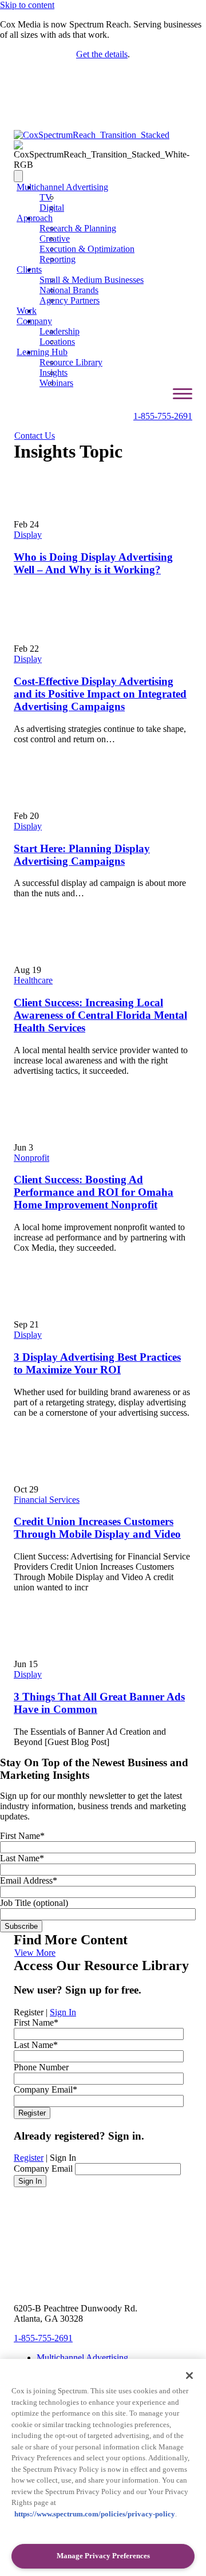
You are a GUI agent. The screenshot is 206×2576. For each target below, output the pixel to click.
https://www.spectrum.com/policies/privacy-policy (95, 2514)
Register (29, 2158)
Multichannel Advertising (62, 187)
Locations (57, 342)
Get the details (102, 54)
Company (34, 321)
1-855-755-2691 (163, 416)
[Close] (189, 2376)
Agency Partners (70, 300)
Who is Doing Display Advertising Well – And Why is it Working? (93, 563)
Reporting (58, 259)
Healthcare (33, 980)
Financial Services (47, 1500)
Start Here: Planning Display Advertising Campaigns (82, 855)
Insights (54, 373)
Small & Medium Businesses (92, 280)
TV (46, 197)
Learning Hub (42, 352)
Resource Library (71, 362)
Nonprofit (31, 1158)
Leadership (60, 331)
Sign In (63, 2012)
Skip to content (27, 5)
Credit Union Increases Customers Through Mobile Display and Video (97, 1528)
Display (28, 535)
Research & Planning (78, 228)
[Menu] (18, 176)
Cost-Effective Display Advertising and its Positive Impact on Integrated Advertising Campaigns (100, 694)
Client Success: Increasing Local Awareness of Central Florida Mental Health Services (100, 1015)
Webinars (56, 383)
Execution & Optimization (87, 249)
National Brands (69, 290)
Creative (55, 239)
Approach (35, 218)
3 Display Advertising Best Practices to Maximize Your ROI (97, 1363)
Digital (52, 208)
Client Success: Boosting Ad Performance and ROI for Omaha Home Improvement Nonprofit (94, 1192)
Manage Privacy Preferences (103, 2556)
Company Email (43, 2169)
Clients (29, 269)
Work (27, 311)
